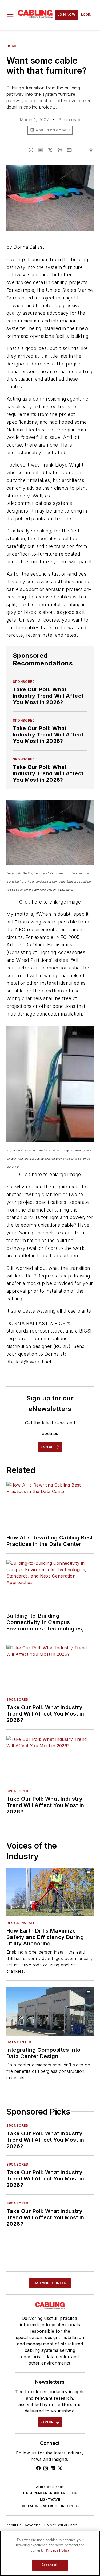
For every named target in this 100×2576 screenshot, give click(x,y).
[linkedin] (41, 150)
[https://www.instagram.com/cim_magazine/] (46, 2468)
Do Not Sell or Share (61, 2525)
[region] (50, 2553)
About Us (14, 2525)
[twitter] (50, 150)
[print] (91, 150)
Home (12, 46)
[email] (69, 150)
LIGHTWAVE (50, 2500)
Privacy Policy (58, 2550)
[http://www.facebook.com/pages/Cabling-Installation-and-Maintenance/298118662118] (38, 2468)
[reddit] (60, 150)
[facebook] (31, 150)
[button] (10, 15)
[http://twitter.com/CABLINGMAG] (60, 2468)
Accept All (50, 2565)
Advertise (33, 2525)
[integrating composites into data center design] (50, 2011)
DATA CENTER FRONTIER (44, 2493)
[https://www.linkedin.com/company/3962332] (53, 2468)
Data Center (19, 2042)
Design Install (21, 1923)
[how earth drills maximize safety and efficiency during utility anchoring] (50, 1892)
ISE (74, 2493)
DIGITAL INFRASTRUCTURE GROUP (50, 2506)
